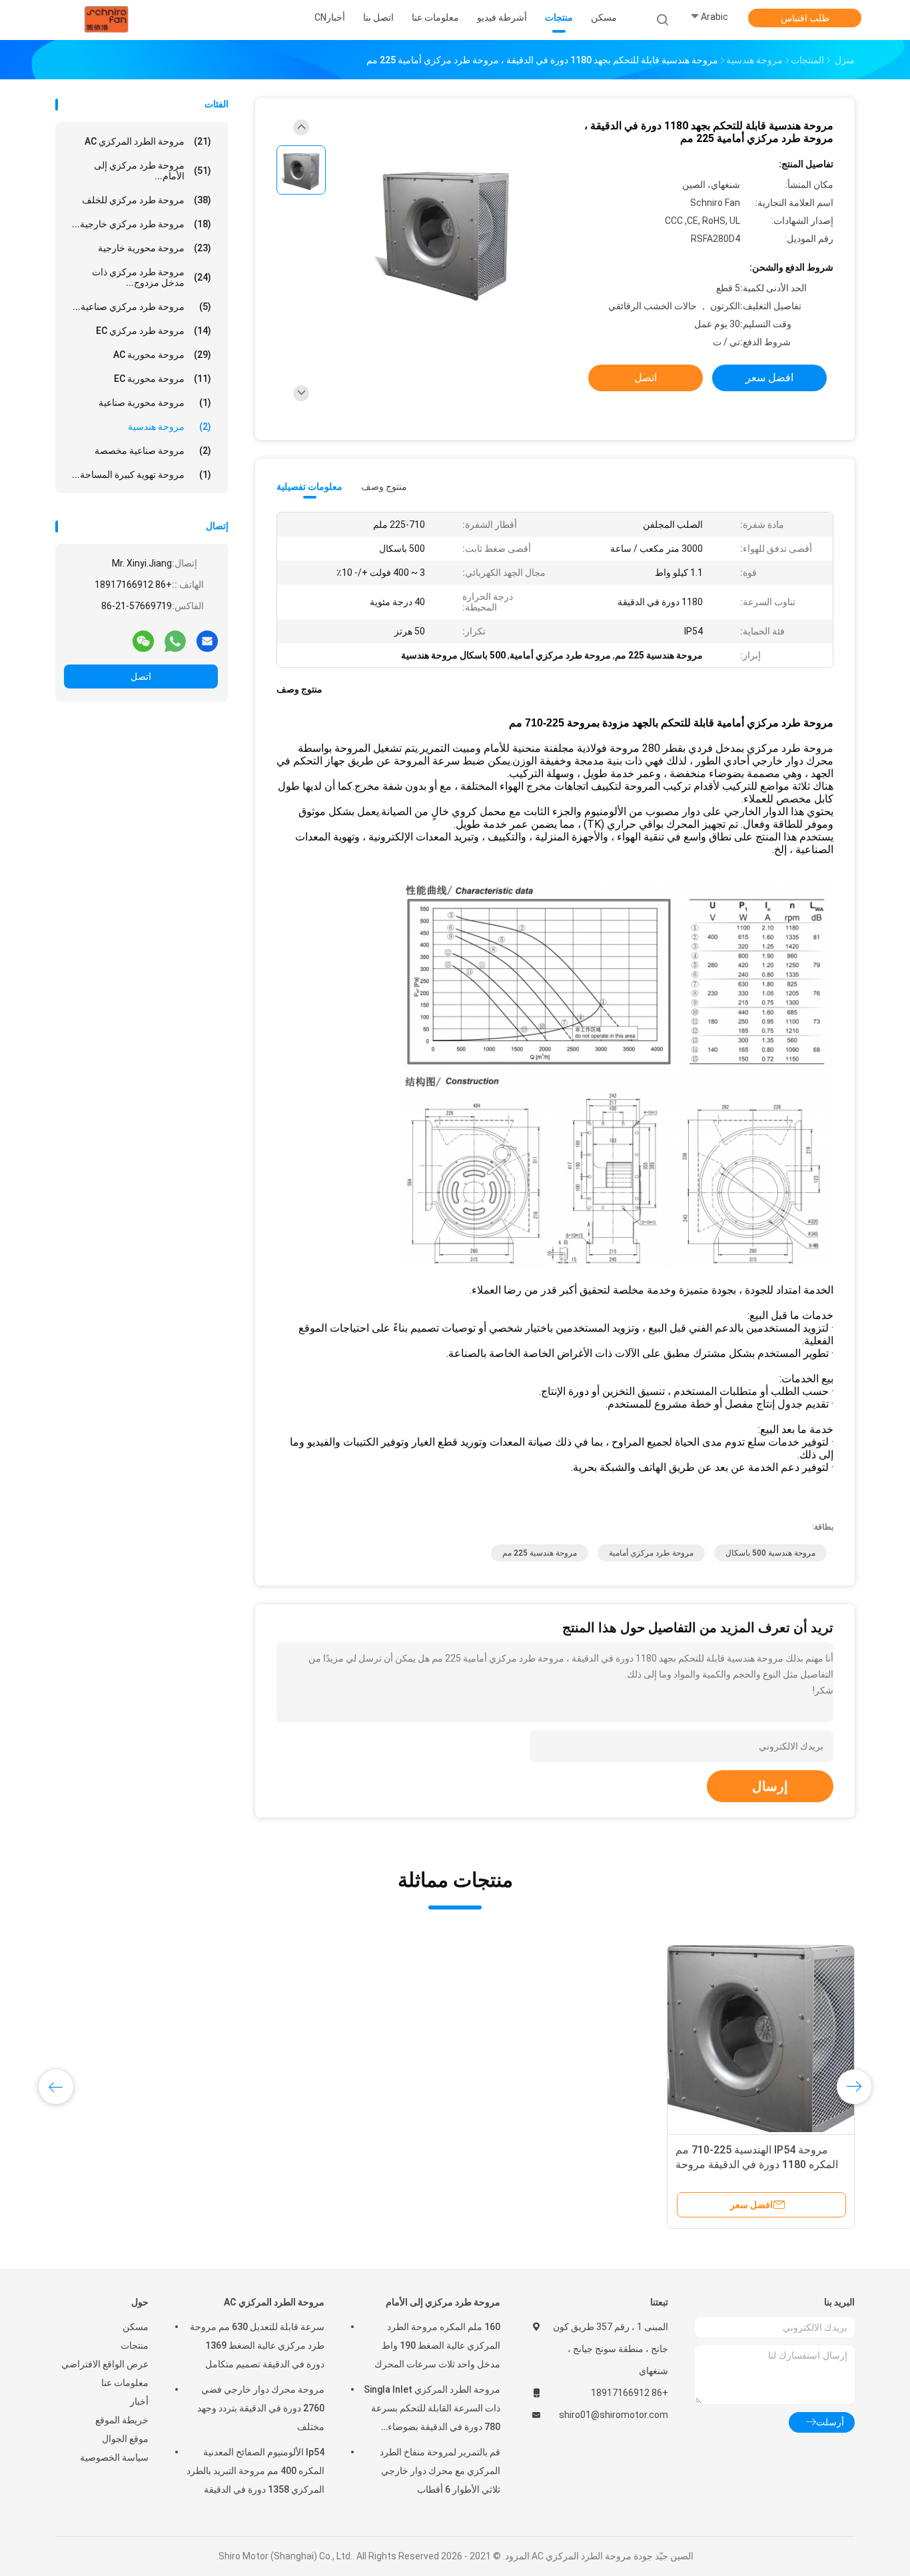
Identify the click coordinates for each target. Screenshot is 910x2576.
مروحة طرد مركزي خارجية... (142, 224)
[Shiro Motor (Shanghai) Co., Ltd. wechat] (143, 641)
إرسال (770, 1786)
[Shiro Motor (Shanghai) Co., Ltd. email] (207, 641)
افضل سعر (769, 378)
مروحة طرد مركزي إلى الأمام (443, 2302)
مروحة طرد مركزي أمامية (651, 1553)
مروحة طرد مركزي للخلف (147, 200)
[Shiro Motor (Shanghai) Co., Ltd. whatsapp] (175, 641)
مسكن (136, 2327)
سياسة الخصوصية (114, 2457)
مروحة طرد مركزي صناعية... (142, 307)
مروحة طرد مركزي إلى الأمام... (153, 171)
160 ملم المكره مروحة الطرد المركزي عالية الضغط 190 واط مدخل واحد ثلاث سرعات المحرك (437, 2345)
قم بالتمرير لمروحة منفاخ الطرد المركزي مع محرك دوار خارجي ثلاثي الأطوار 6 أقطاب (440, 2471)
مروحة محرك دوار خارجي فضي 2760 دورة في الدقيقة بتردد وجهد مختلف (261, 2408)
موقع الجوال (125, 2439)
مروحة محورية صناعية (155, 403)
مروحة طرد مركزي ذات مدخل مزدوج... (152, 277)
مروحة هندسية (170, 427)
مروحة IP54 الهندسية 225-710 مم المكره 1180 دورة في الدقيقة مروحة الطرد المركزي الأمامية (757, 2164)
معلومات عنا (125, 2383)
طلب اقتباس (805, 18)
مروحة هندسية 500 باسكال (770, 1553)
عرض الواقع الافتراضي (105, 2364)
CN (320, 17)
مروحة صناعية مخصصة (153, 451)
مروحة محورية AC (162, 355)
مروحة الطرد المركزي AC (148, 141)
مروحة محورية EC (163, 379)
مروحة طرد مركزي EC (154, 331)
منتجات (135, 2345)
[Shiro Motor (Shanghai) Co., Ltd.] (107, 20)
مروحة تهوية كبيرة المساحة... (142, 475)
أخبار (139, 2401)
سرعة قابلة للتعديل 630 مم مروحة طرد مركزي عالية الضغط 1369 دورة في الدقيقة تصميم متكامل (257, 2345)
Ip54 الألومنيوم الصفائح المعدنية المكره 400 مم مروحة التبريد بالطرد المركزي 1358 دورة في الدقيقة (255, 2471)
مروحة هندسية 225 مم (540, 1553)
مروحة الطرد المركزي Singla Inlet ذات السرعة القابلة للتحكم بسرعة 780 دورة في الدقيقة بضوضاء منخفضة (432, 2410)
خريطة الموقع (122, 2420)
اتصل (141, 676)
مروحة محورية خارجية (155, 248)
